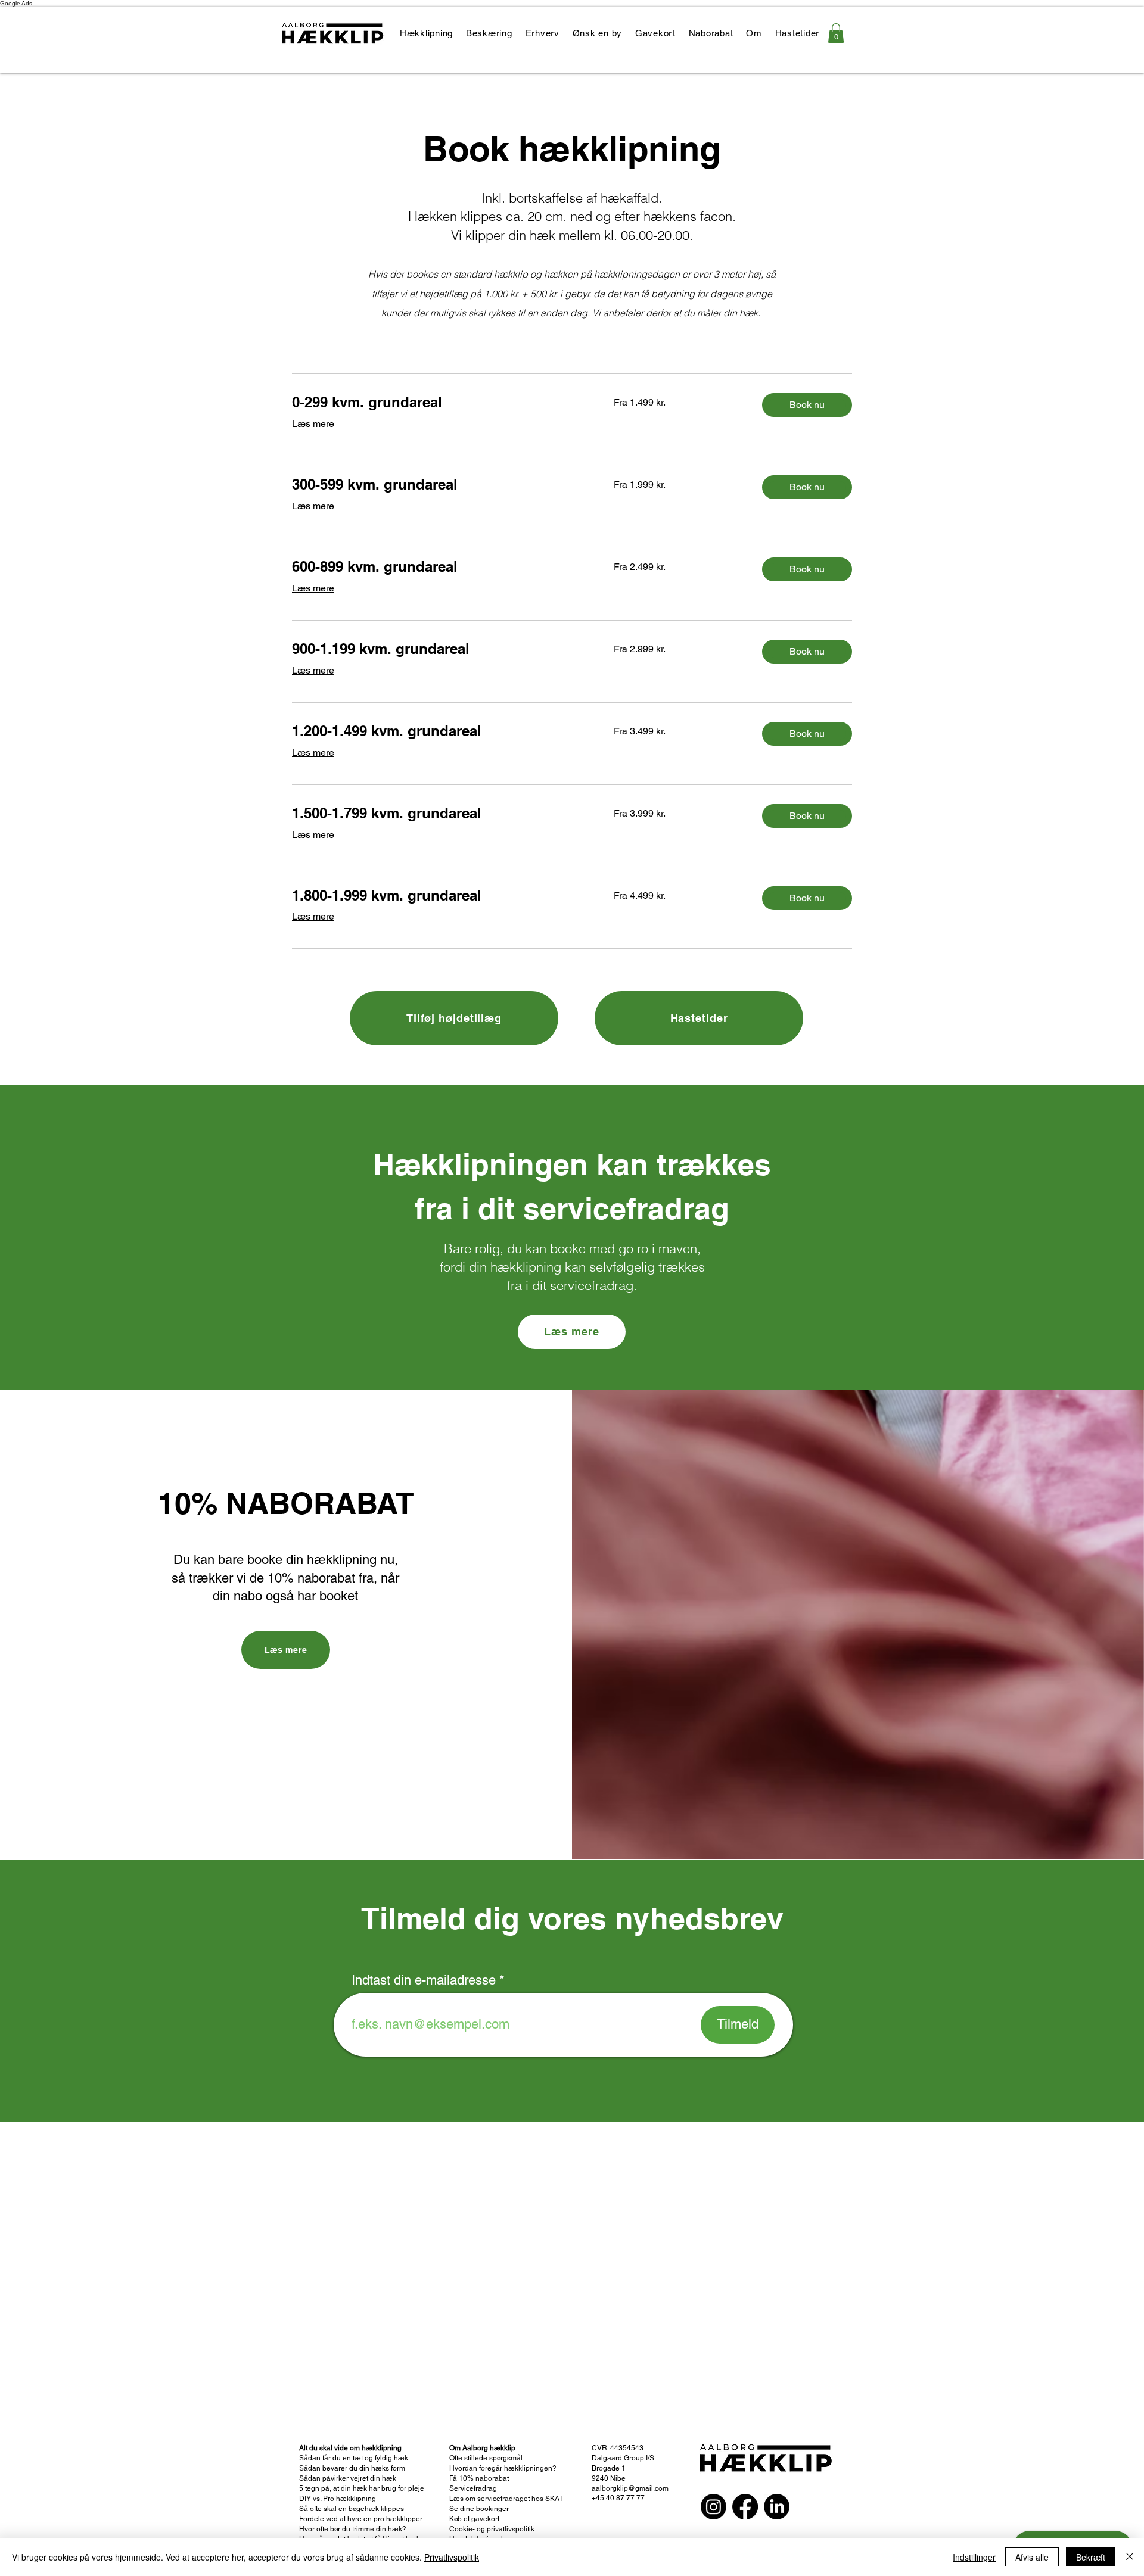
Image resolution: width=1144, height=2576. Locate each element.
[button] (807, 405)
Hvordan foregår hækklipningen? (503, 2468)
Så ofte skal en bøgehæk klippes (352, 2509)
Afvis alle (1032, 2557)
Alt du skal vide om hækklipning (350, 2448)
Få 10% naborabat (479, 2478)
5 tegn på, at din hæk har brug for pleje (362, 2488)
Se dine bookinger (479, 2509)
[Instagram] (714, 2507)
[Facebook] (745, 2507)
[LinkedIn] (777, 2507)
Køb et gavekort (474, 2519)
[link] (836, 33)
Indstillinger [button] (974, 2557)
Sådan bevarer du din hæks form (352, 2468)
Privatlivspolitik (452, 2557)
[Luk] (1130, 2557)
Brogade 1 (609, 2468)
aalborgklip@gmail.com (630, 2488)
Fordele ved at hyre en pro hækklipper (361, 2519)
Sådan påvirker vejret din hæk (348, 2478)
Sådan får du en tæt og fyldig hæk (355, 2458)
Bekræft (1091, 2557)
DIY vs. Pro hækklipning (338, 2499)
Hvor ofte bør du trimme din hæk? (353, 2529)
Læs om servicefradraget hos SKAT (506, 2499)
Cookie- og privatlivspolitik (492, 2529)
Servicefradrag (473, 2488)
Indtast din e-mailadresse (424, 1980)
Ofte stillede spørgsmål (486, 2458)
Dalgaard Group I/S (624, 2458)
